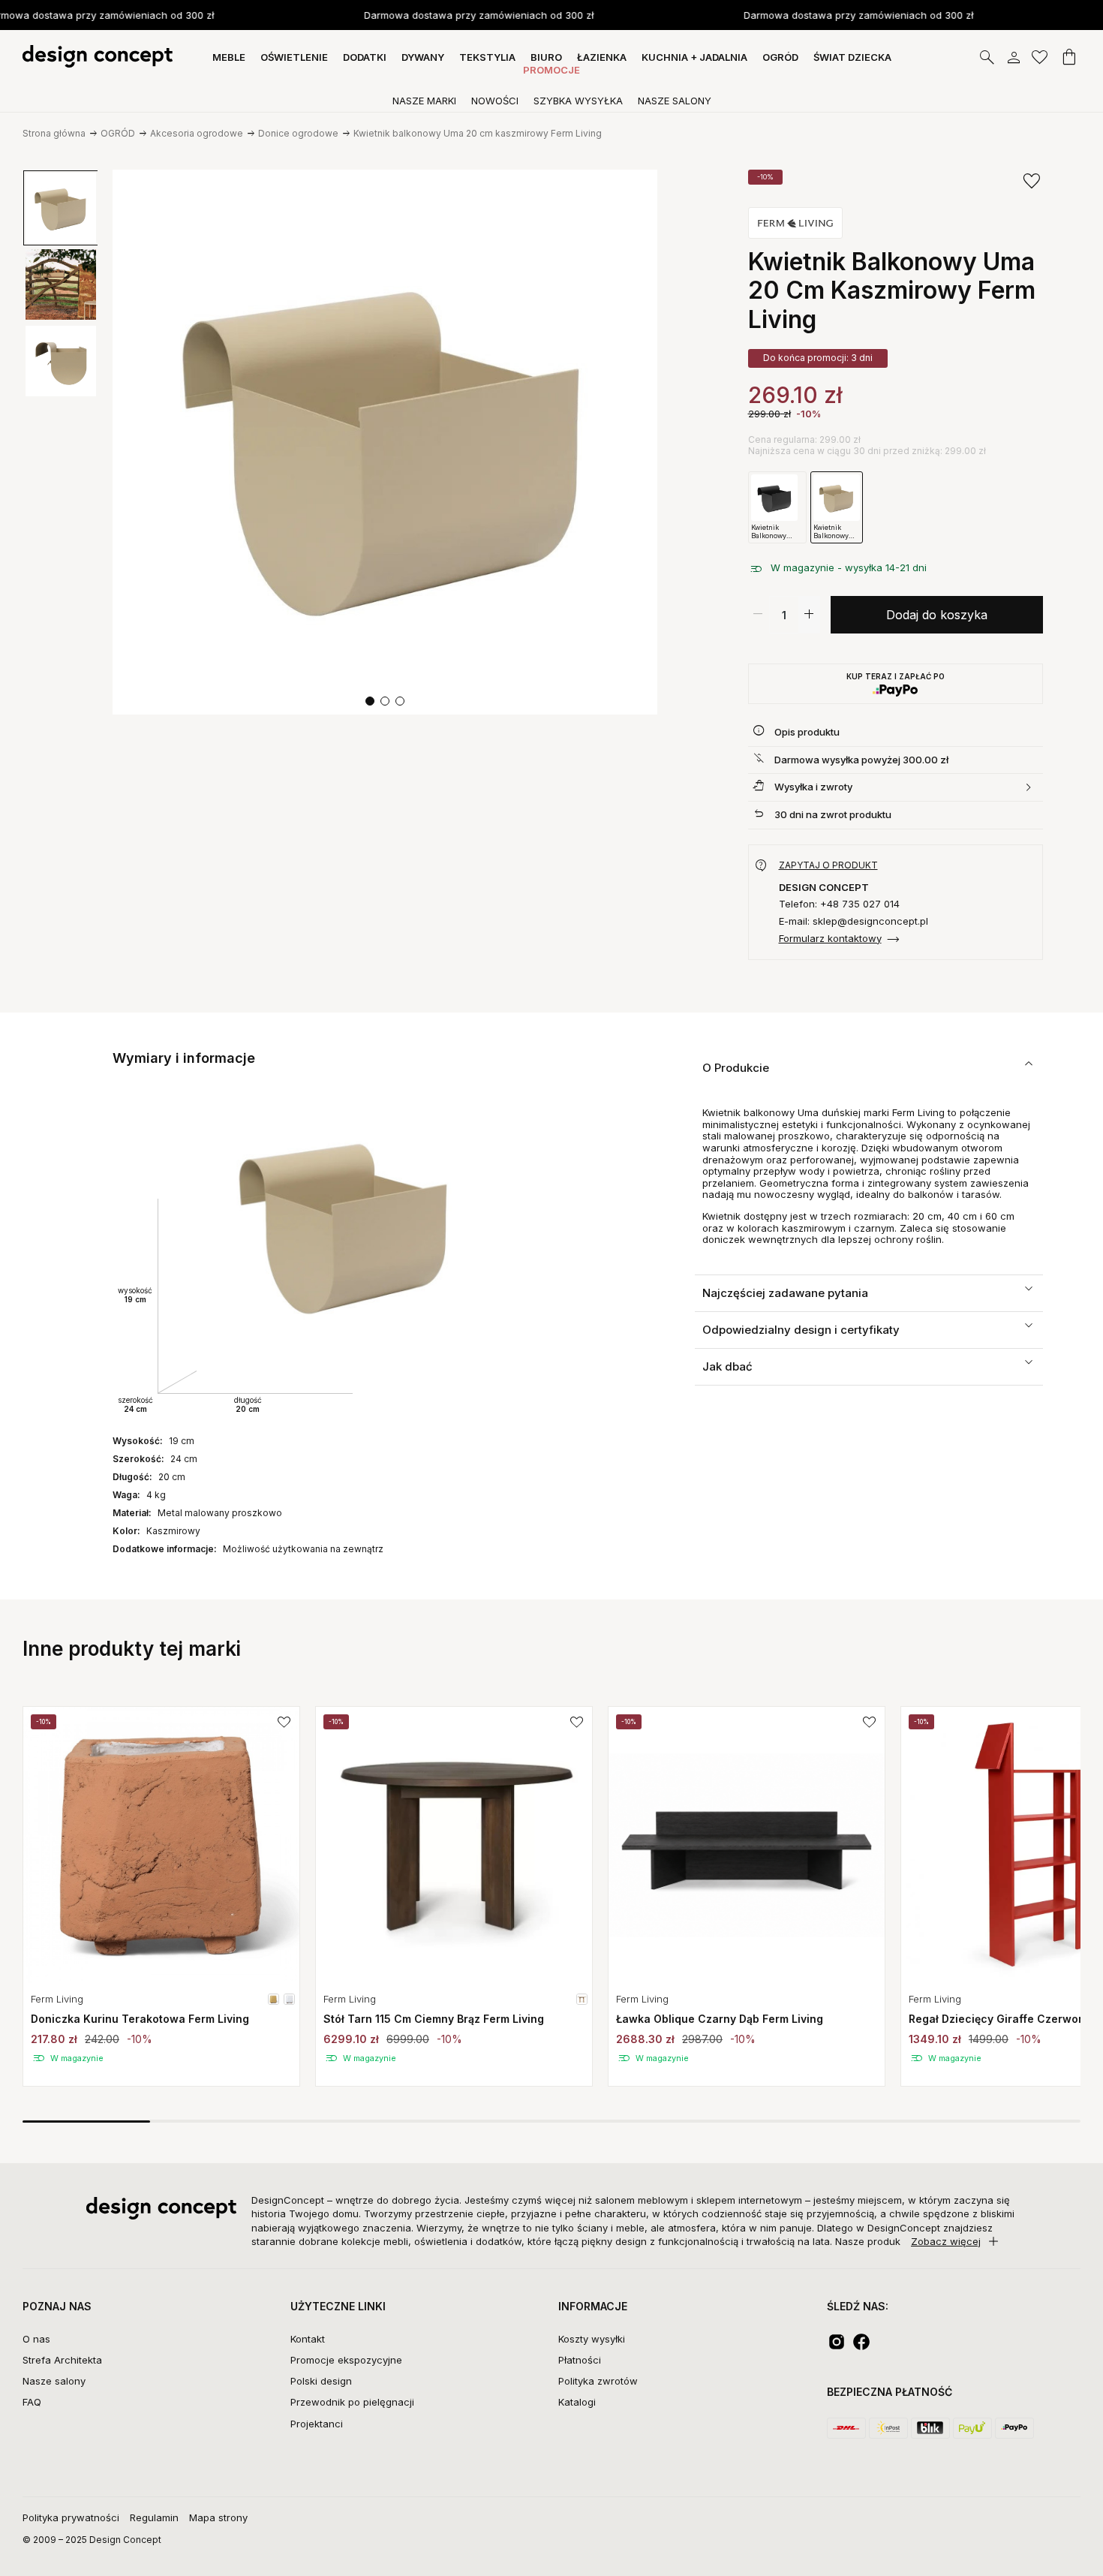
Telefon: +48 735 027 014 (839, 904)
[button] (370, 701)
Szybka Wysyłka (578, 101)
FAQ (32, 2402)
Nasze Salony (675, 101)
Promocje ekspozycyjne (346, 2360)
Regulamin (154, 2517)
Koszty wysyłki (592, 2339)
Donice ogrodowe (298, 133)
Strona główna (54, 133)
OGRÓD (118, 133)
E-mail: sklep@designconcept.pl (854, 921)
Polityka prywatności (71, 2517)
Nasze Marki (424, 101)
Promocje (551, 70)
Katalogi (577, 2402)
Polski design (321, 2381)
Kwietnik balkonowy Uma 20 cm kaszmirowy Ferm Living (478, 133)
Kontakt (308, 2339)
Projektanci (317, 2424)
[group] (161, 1896)
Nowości (495, 101)
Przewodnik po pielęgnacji (352, 2402)
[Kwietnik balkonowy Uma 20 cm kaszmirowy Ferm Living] (385, 442)
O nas (36, 2339)
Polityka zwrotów (598, 2381)
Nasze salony (54, 2381)
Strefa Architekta (62, 2360)
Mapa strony (218, 2517)
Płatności (580, 2360)
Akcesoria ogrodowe (197, 133)
